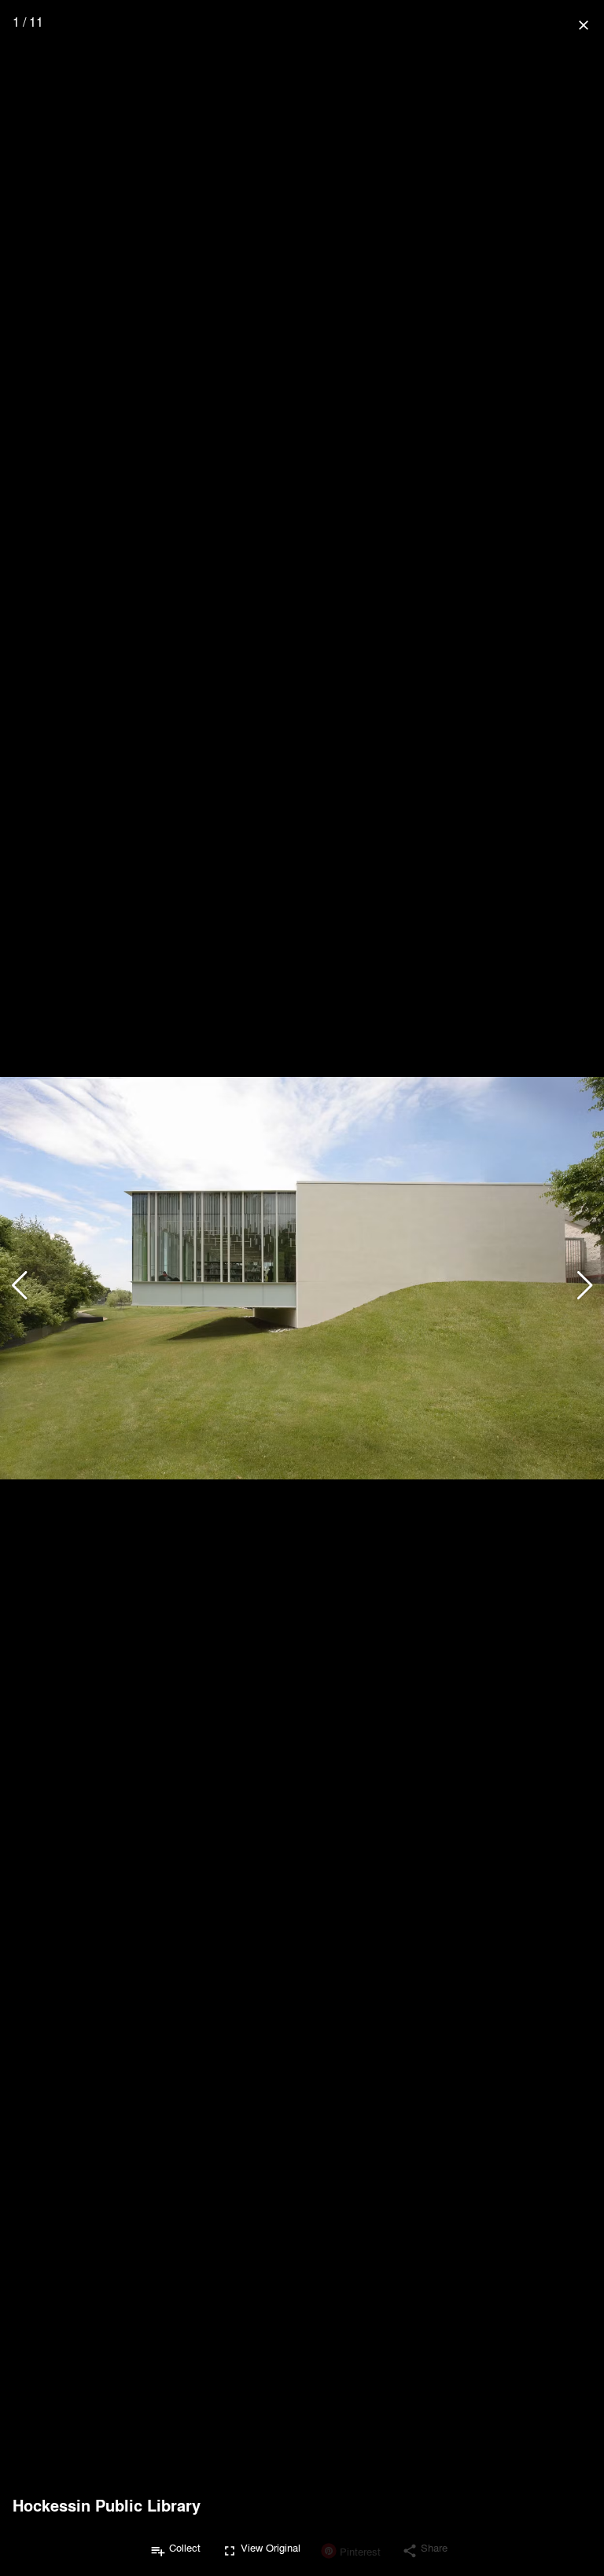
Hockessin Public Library (107, 2505)
